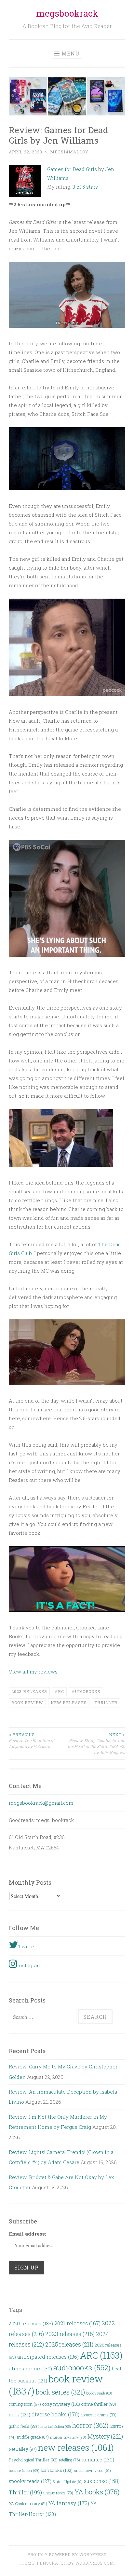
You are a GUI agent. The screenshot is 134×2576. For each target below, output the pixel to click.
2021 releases (77, 2323)
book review (27, 1703)
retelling (69, 2460)
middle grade (33, 2437)
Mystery (105, 2436)
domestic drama (99, 2415)
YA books (97, 2492)
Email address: (27, 2234)
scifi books (57, 2470)
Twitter (27, 1946)
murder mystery (68, 2437)
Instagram (29, 1965)
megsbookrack (67, 13)
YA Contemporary (28, 2504)
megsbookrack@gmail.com (41, 1803)
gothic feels (23, 2426)
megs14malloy (69, 152)
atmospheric (30, 2368)
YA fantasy (69, 2503)
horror (90, 2425)
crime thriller (99, 2404)
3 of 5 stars (85, 187)
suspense (102, 2481)
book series (60, 2392)
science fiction (24, 2470)
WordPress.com (95, 2563)
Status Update (68, 2482)
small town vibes (92, 2470)
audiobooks (86, 1691)
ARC (59, 1691)
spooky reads (30, 2481)
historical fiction (55, 2426)
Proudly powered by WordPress (67, 2554)
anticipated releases (48, 2357)
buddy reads (99, 2393)
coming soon (25, 2404)
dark (20, 2415)
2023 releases (29, 1691)
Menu (71, 53)
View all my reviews (33, 1672)
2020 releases (31, 2323)
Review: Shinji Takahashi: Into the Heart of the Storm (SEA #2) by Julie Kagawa (96, 1744)
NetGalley (23, 2449)
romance (98, 2459)
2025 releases (69, 2344)
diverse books (55, 2414)
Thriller (106, 1703)
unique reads (58, 2493)
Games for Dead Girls (72, 169)
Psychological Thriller (33, 2460)
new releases (69, 1703)
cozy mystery (61, 2404)
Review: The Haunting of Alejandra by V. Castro (32, 1741)
